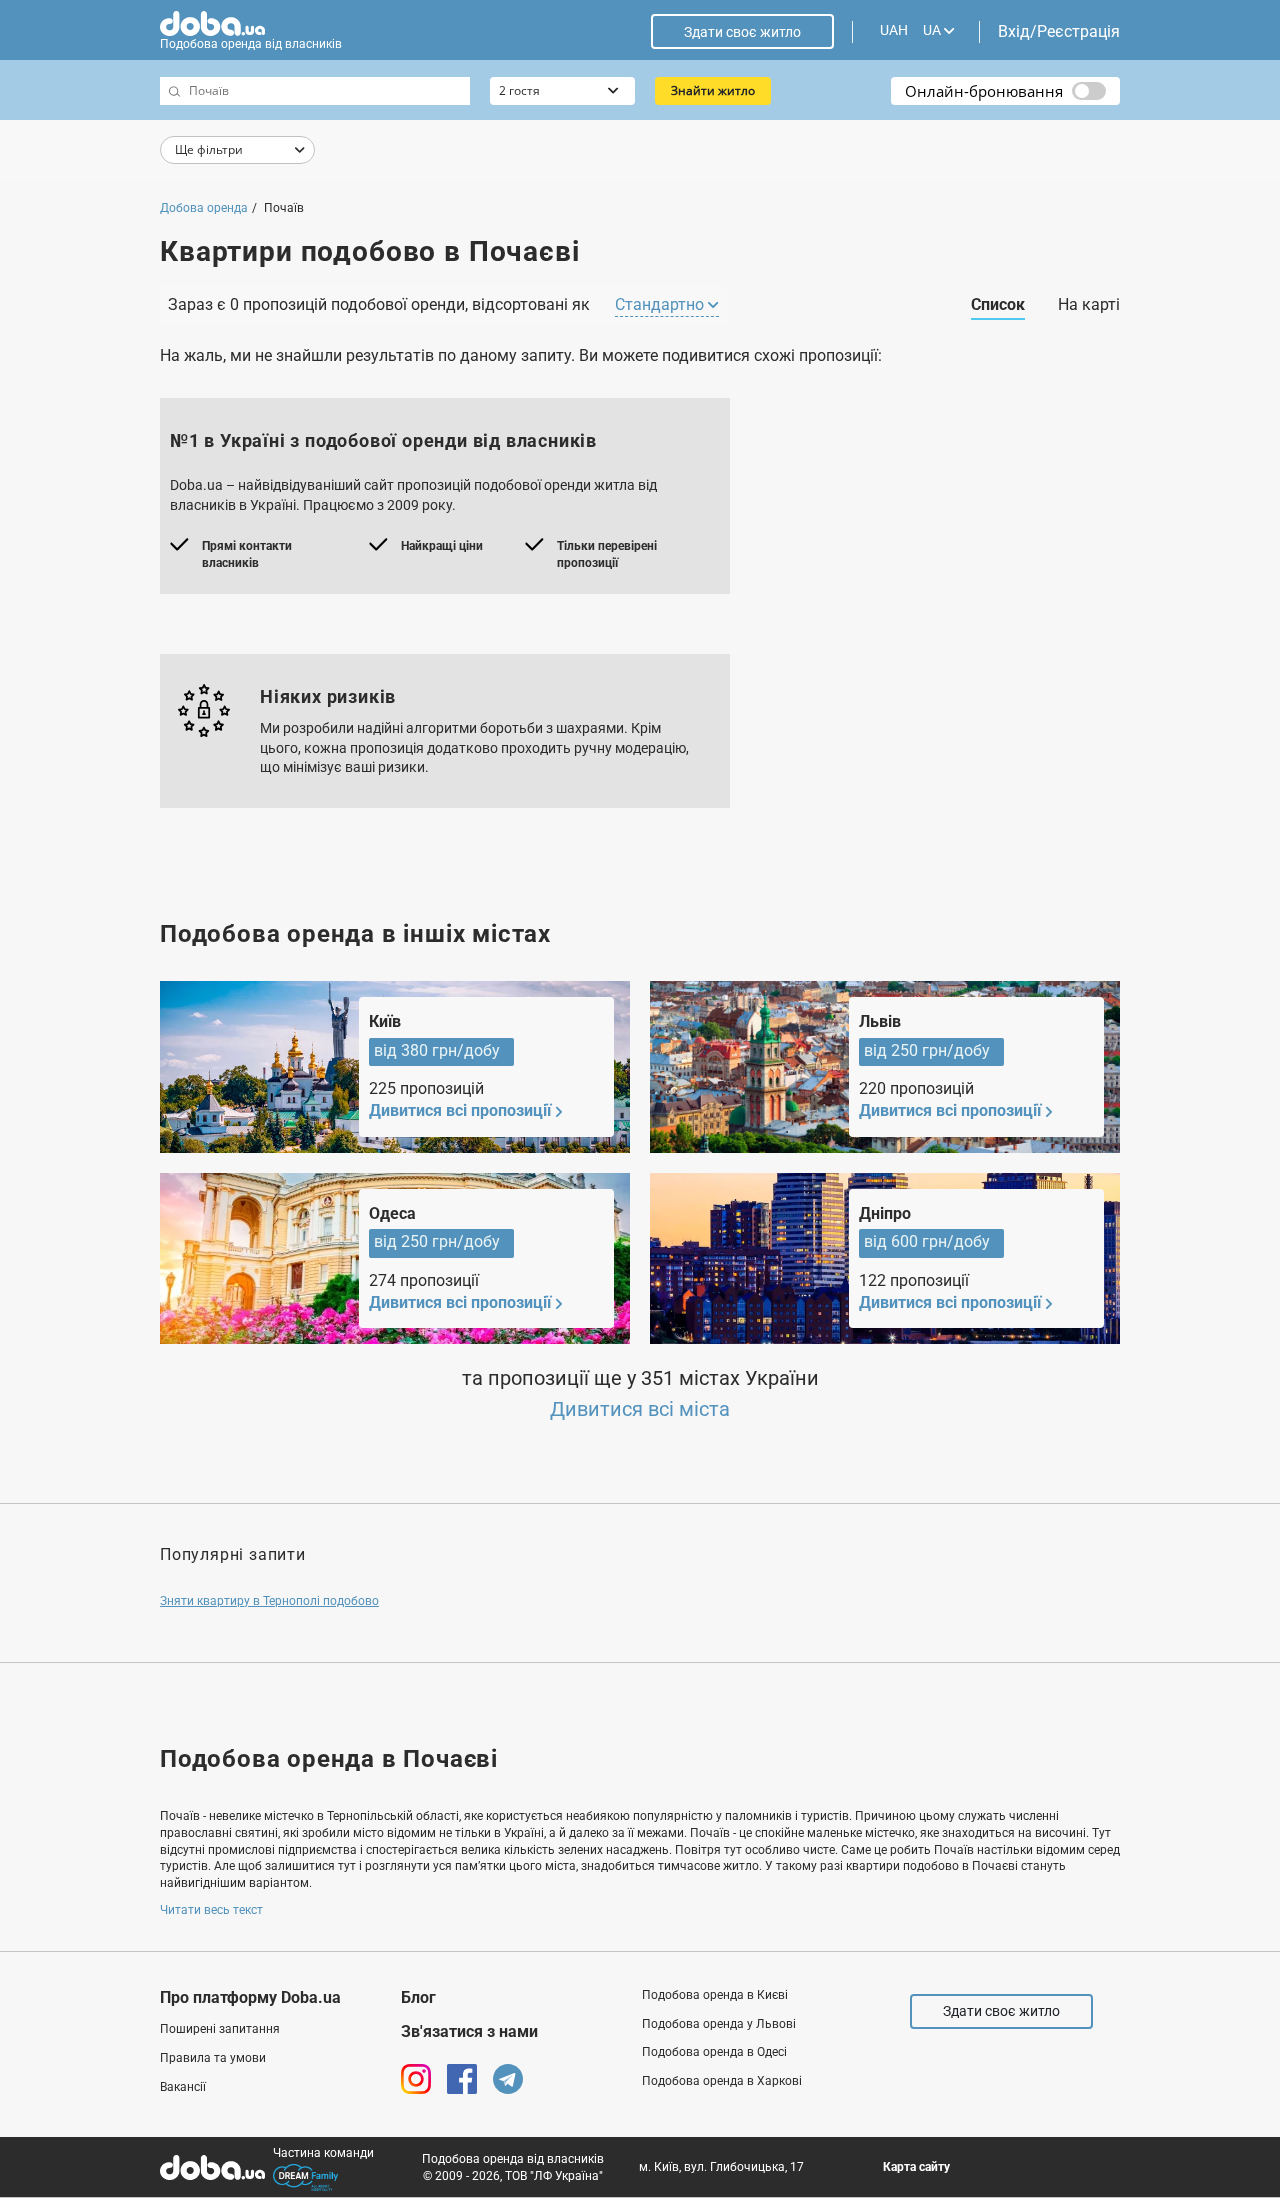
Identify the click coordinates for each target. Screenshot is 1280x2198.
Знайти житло (713, 90)
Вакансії (183, 2087)
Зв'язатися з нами (469, 2031)
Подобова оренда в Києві (715, 1995)
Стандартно (661, 304)
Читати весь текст (211, 1910)
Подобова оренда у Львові (719, 2024)
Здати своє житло (742, 32)
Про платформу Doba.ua (250, 1997)
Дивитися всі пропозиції (460, 1110)
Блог (418, 1997)
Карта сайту (916, 2167)
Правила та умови (213, 2058)
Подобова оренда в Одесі (714, 2052)
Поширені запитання (220, 2029)
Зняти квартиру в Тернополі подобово (269, 1601)
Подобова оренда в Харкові (722, 2081)
